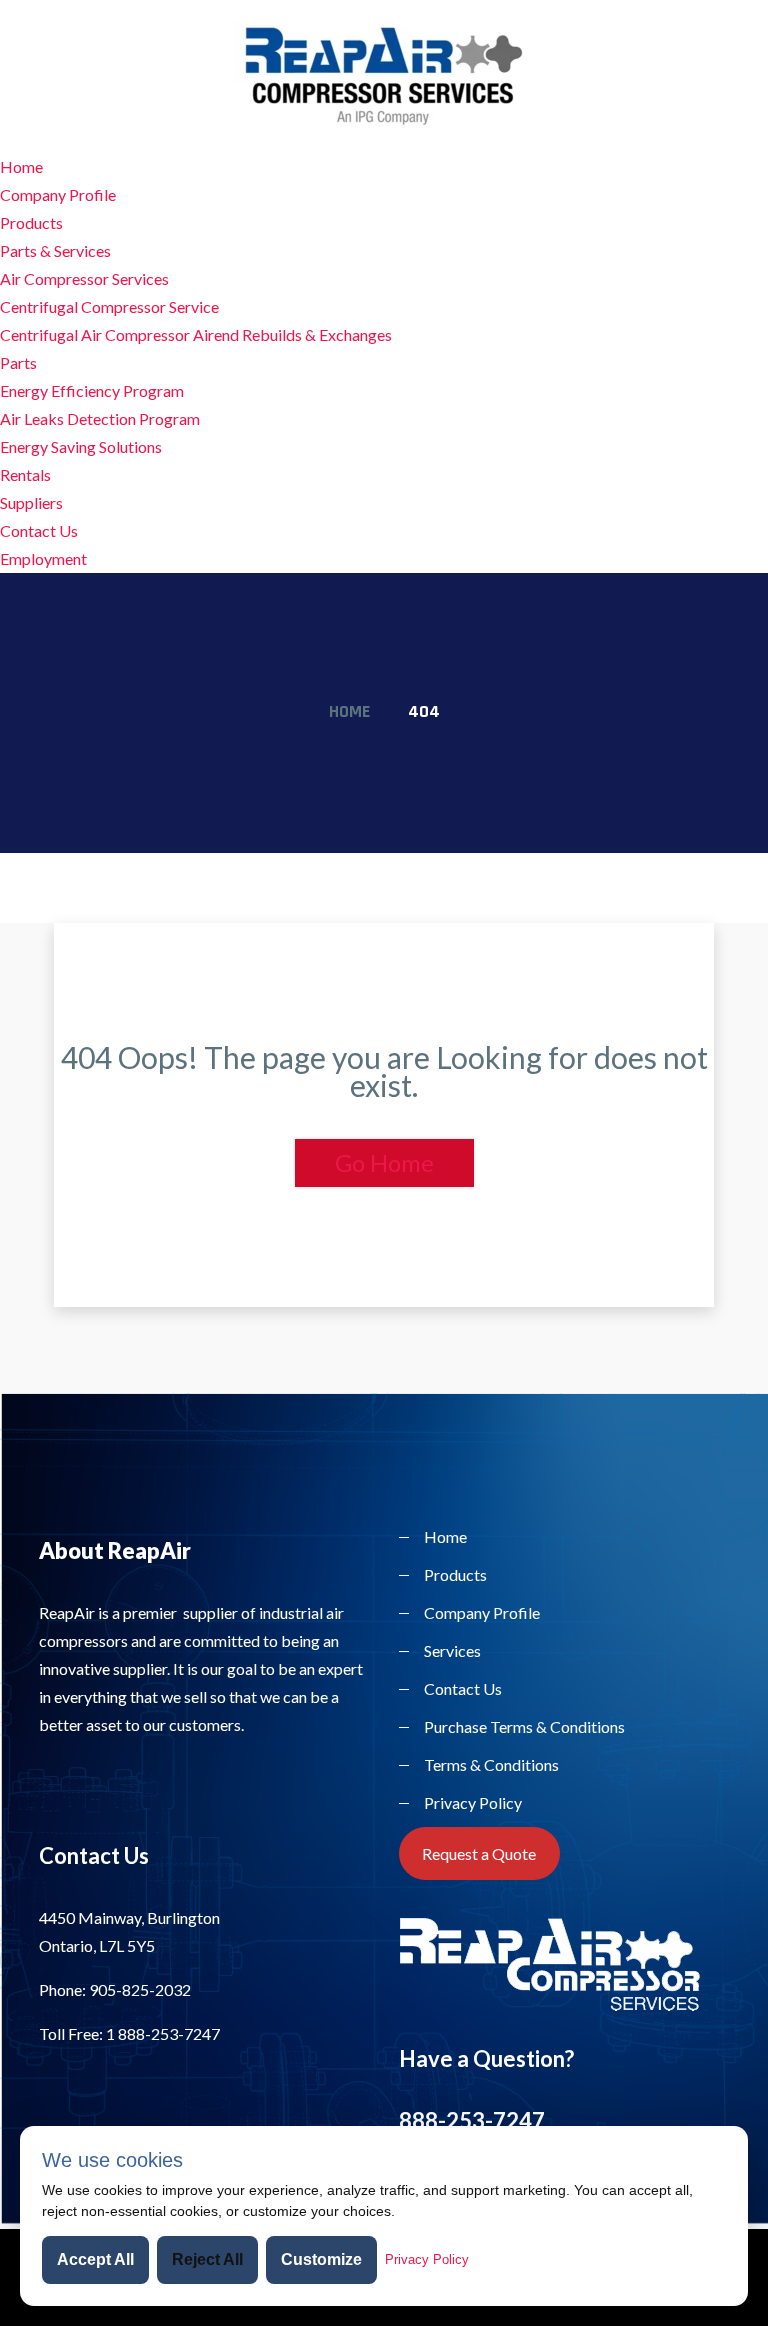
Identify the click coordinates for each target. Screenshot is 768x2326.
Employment (43, 558)
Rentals (25, 474)
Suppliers (31, 502)
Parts (18, 362)
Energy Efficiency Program (92, 390)
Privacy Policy (473, 1802)
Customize (321, 2259)
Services (452, 1650)
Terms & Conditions (491, 1764)
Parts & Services (55, 250)
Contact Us (39, 530)
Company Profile (58, 194)
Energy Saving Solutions (81, 446)
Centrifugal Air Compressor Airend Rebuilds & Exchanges (196, 334)
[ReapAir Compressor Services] (384, 73)
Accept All (95, 2259)
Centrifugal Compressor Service (109, 306)
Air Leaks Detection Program (100, 418)
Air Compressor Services (84, 278)
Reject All (207, 2259)
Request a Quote (479, 1853)
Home (21, 166)
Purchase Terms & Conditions (524, 1726)
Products (31, 222)
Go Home (384, 1162)
